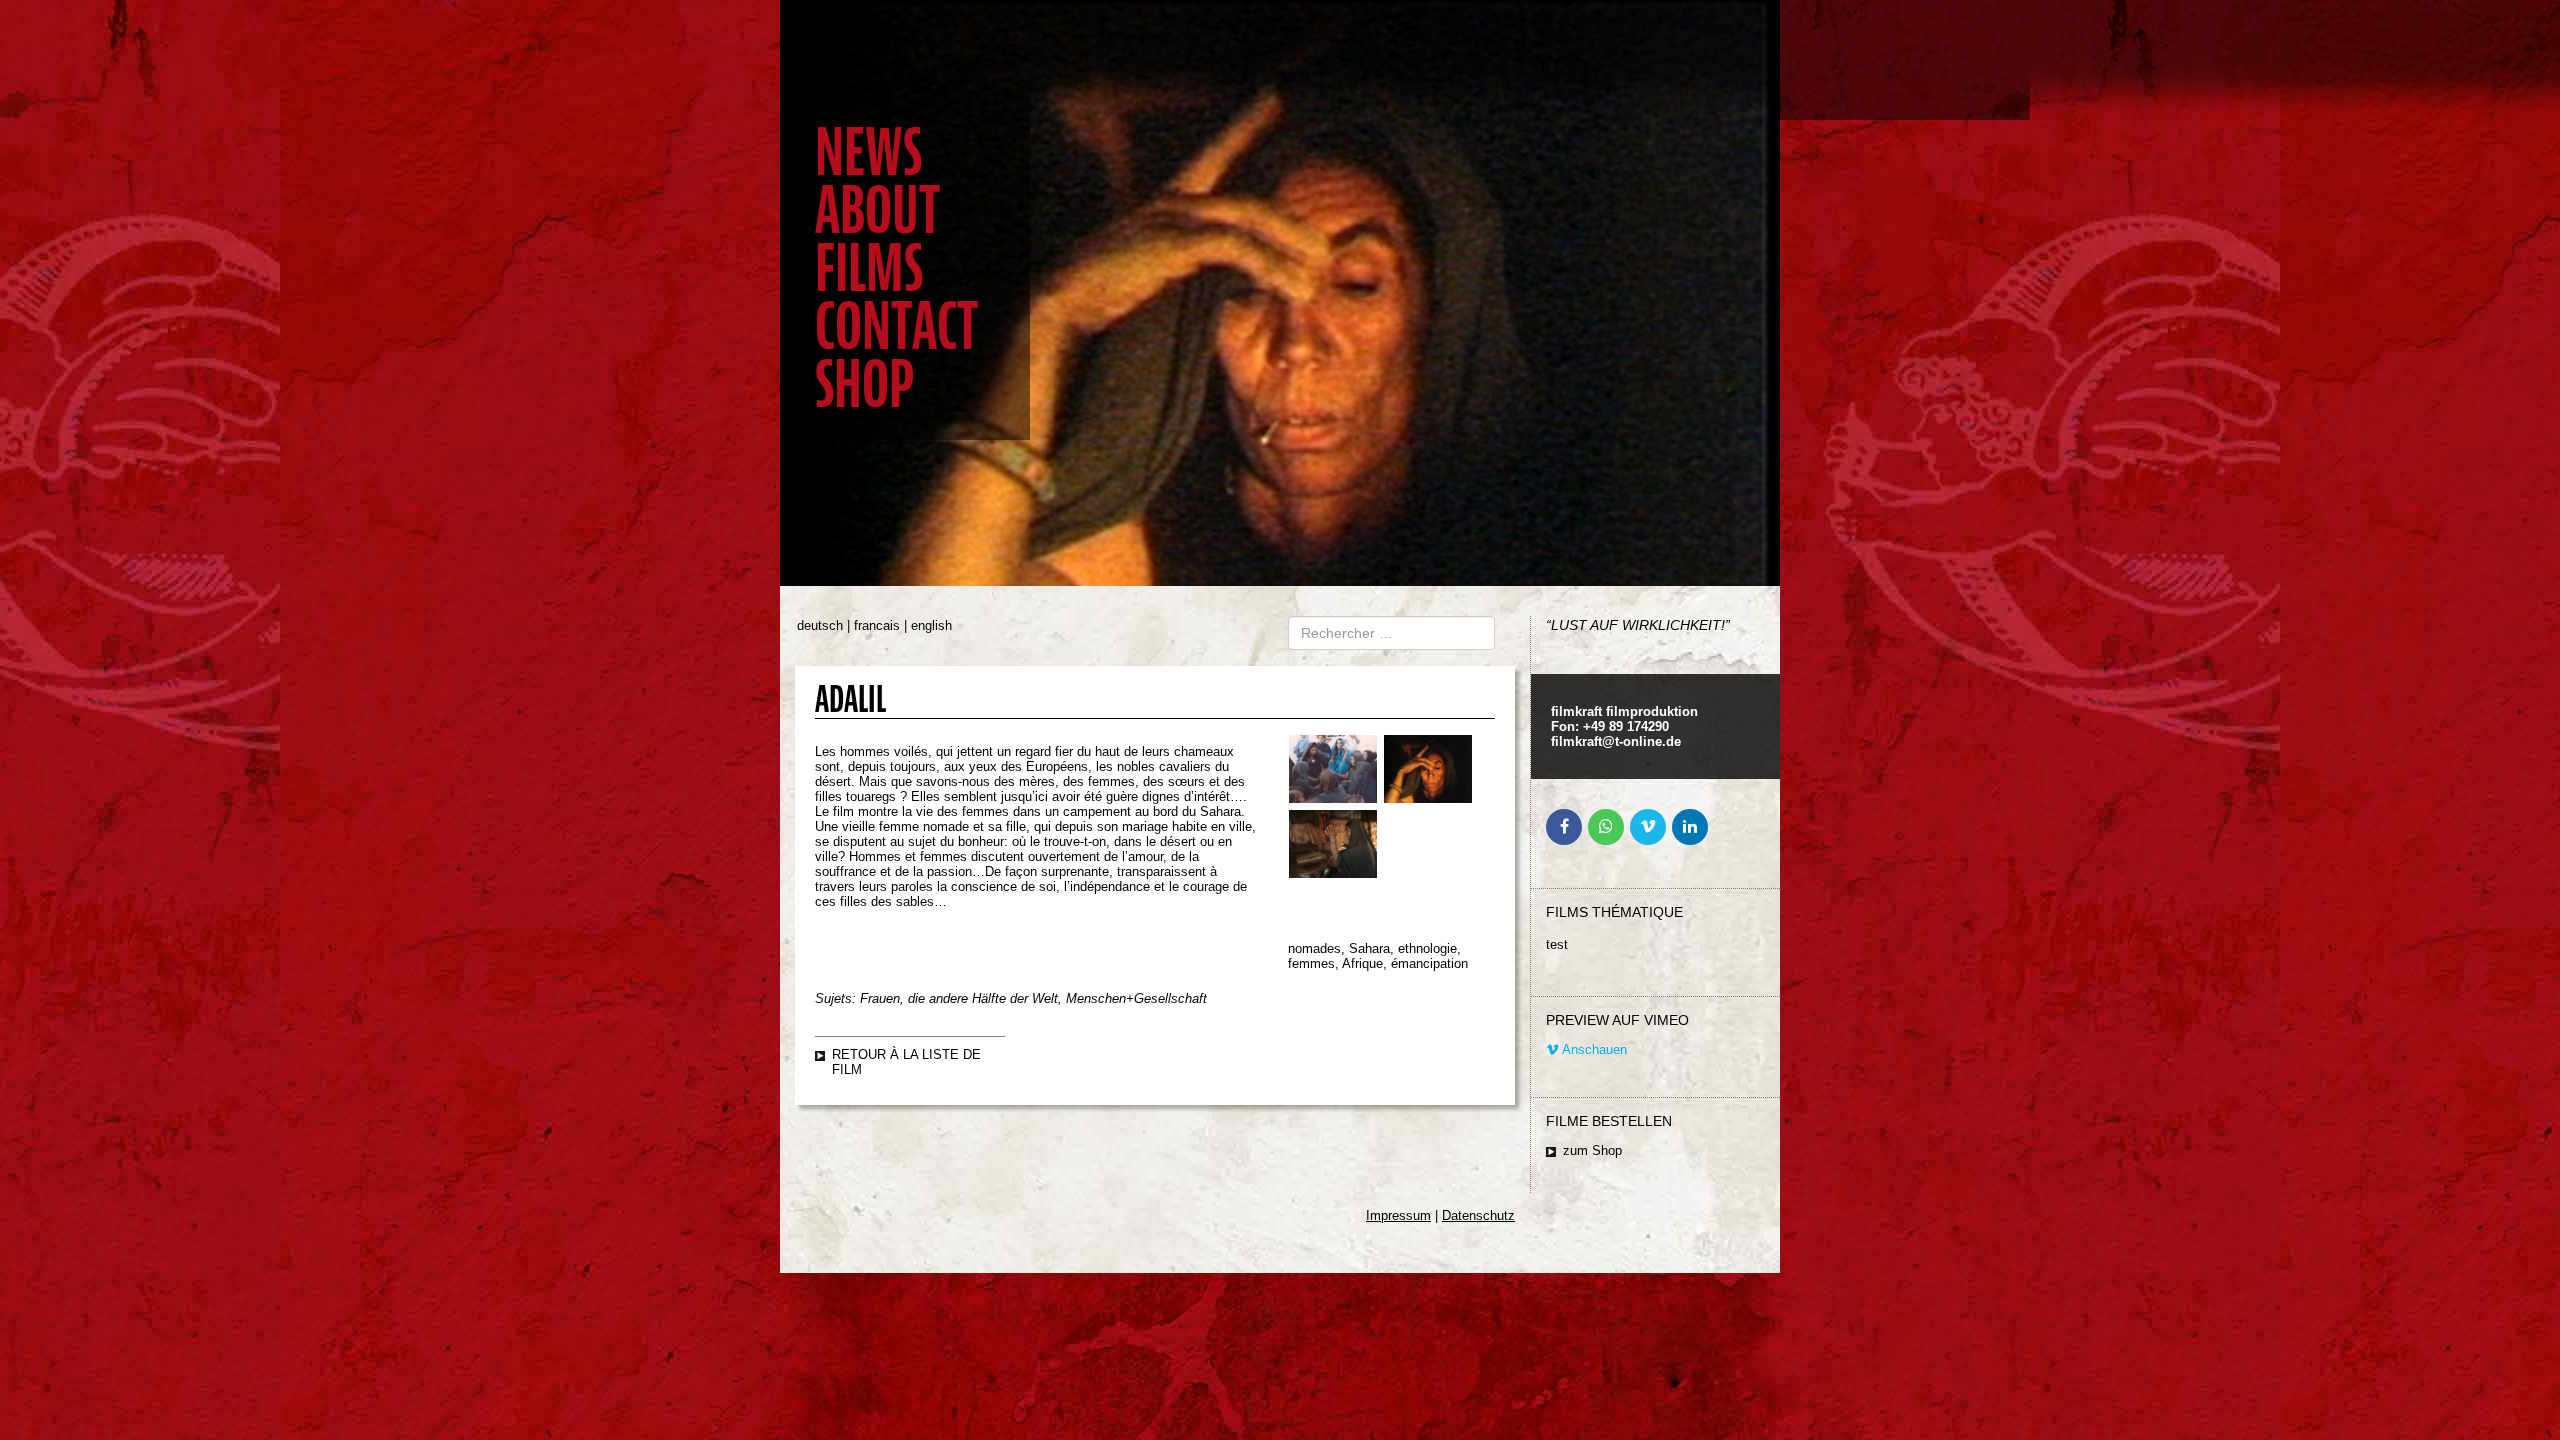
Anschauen (1593, 1049)
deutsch (820, 625)
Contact (896, 326)
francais (877, 625)
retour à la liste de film (906, 1062)
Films (869, 268)
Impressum (1398, 1215)
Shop (864, 384)
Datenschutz (1478, 1215)
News (868, 152)
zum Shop (1592, 1150)
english (931, 625)
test (1557, 944)
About (877, 210)
